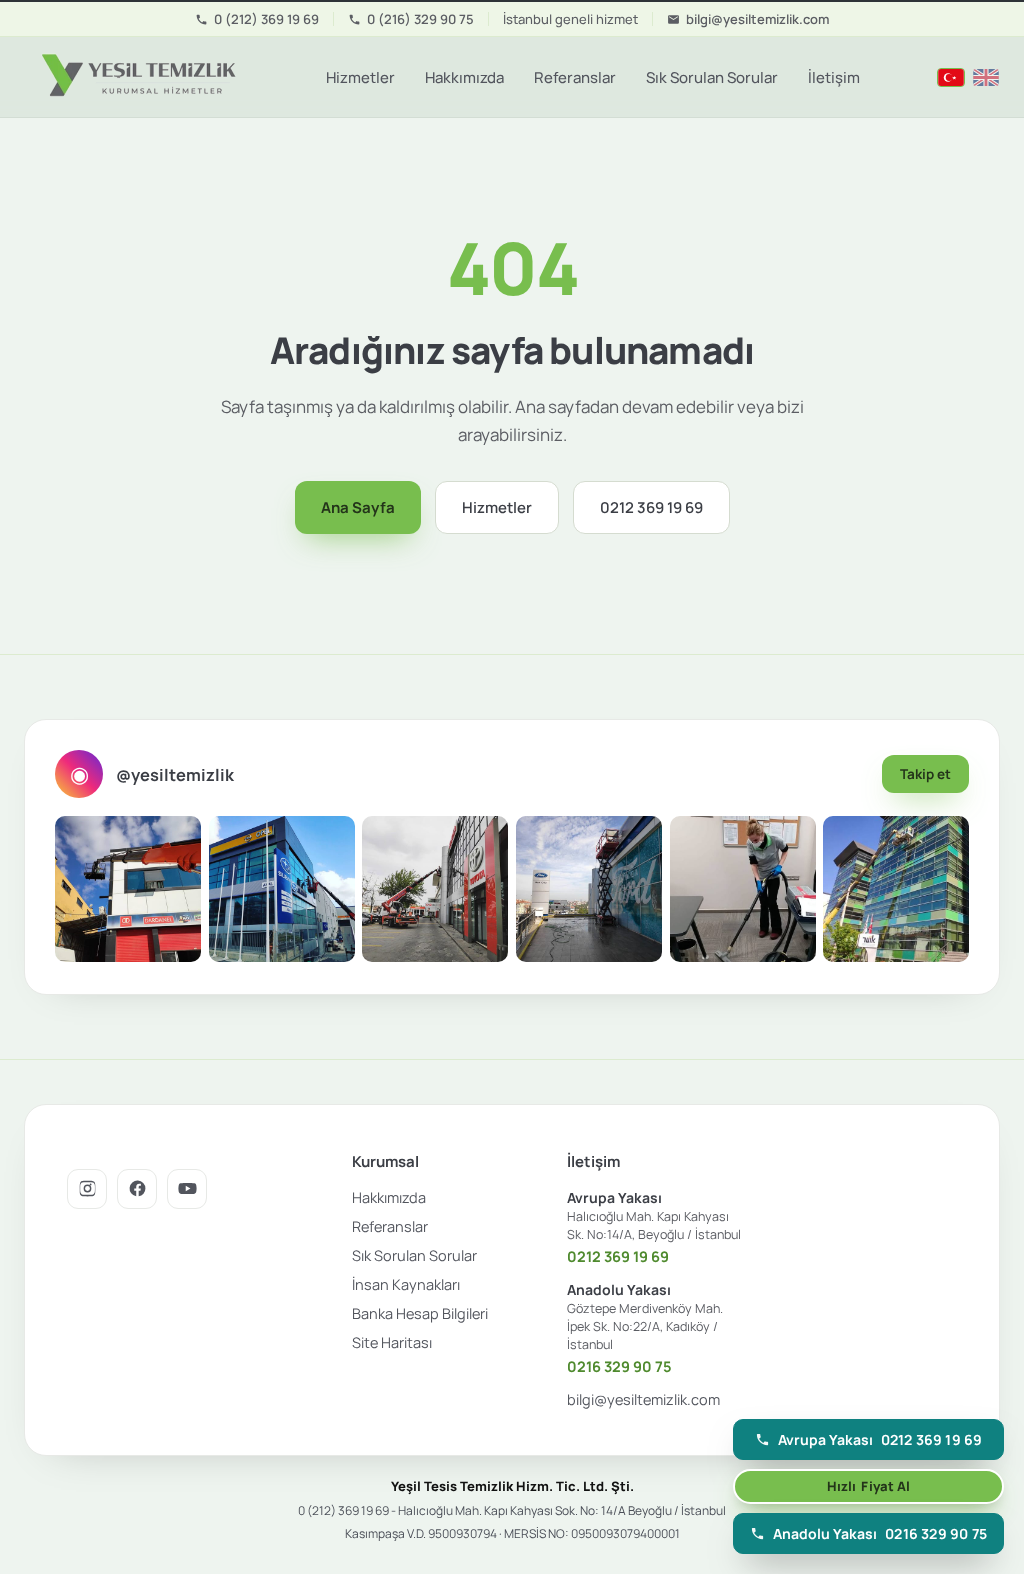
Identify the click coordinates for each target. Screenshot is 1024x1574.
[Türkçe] (951, 77)
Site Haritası (392, 1342)
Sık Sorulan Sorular (712, 77)
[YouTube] (187, 1189)
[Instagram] (87, 1189)
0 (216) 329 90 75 (420, 19)
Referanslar (575, 77)
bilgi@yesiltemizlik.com (757, 19)
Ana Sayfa (358, 507)
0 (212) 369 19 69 (266, 19)
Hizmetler (360, 77)
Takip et (925, 774)
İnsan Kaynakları (406, 1284)
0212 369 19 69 (651, 507)
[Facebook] (137, 1189)
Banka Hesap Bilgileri (420, 1313)
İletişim (834, 77)
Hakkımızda (464, 77)
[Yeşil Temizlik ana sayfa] (136, 77)
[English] (986, 77)
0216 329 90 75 (619, 1366)
